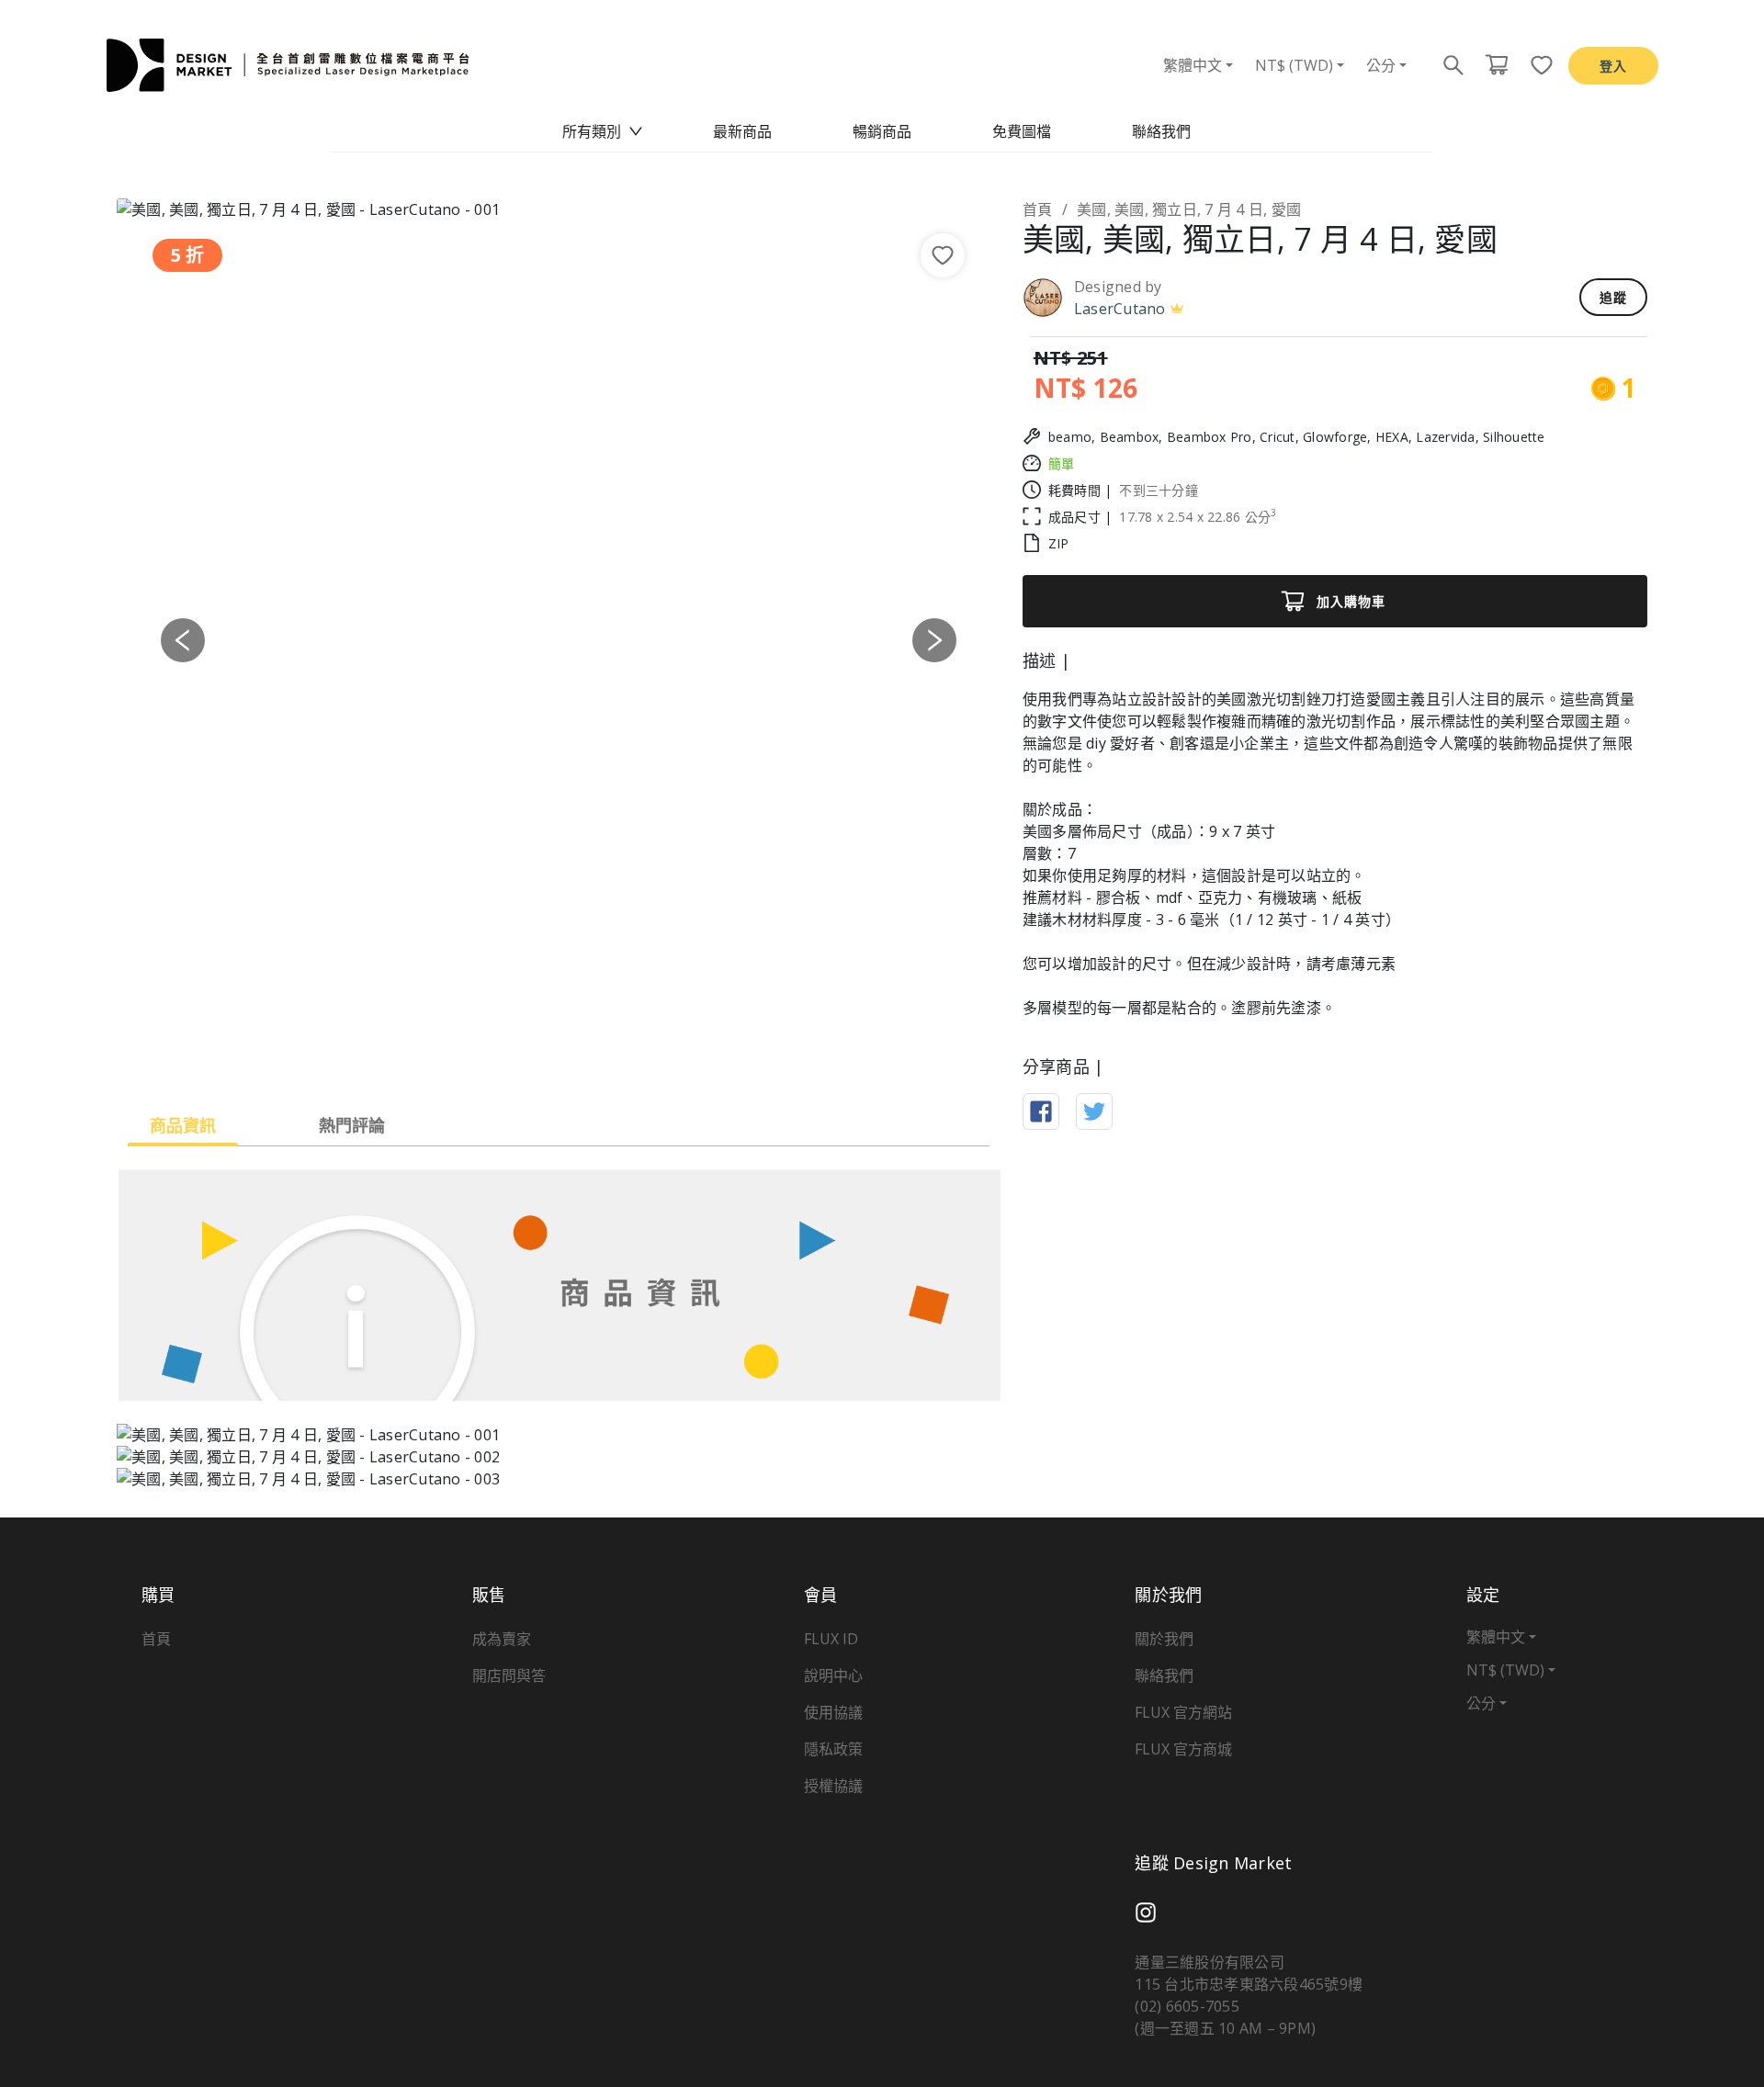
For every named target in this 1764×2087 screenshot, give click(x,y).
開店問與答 (509, 1675)
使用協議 (833, 1712)
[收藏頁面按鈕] (1536, 65)
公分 (1381, 65)
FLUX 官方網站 (1183, 1712)
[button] (183, 640)
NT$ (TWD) (1294, 65)
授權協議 (833, 1786)
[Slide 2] (526, 1057)
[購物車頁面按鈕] (1497, 65)
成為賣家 (502, 1639)
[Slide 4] (592, 1057)
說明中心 (833, 1675)
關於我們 (1164, 1639)
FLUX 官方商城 (1183, 1749)
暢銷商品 (882, 131)
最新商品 (742, 131)
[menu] (882, 131)
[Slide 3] (559, 1057)
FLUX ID (831, 1639)
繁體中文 (1193, 65)
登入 (1613, 66)
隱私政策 (833, 1749)
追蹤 (1613, 297)
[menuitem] (603, 131)
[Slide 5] (625, 1057)
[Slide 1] (492, 1057)
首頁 (1038, 209)
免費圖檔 (1022, 131)
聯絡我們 (1161, 131)
